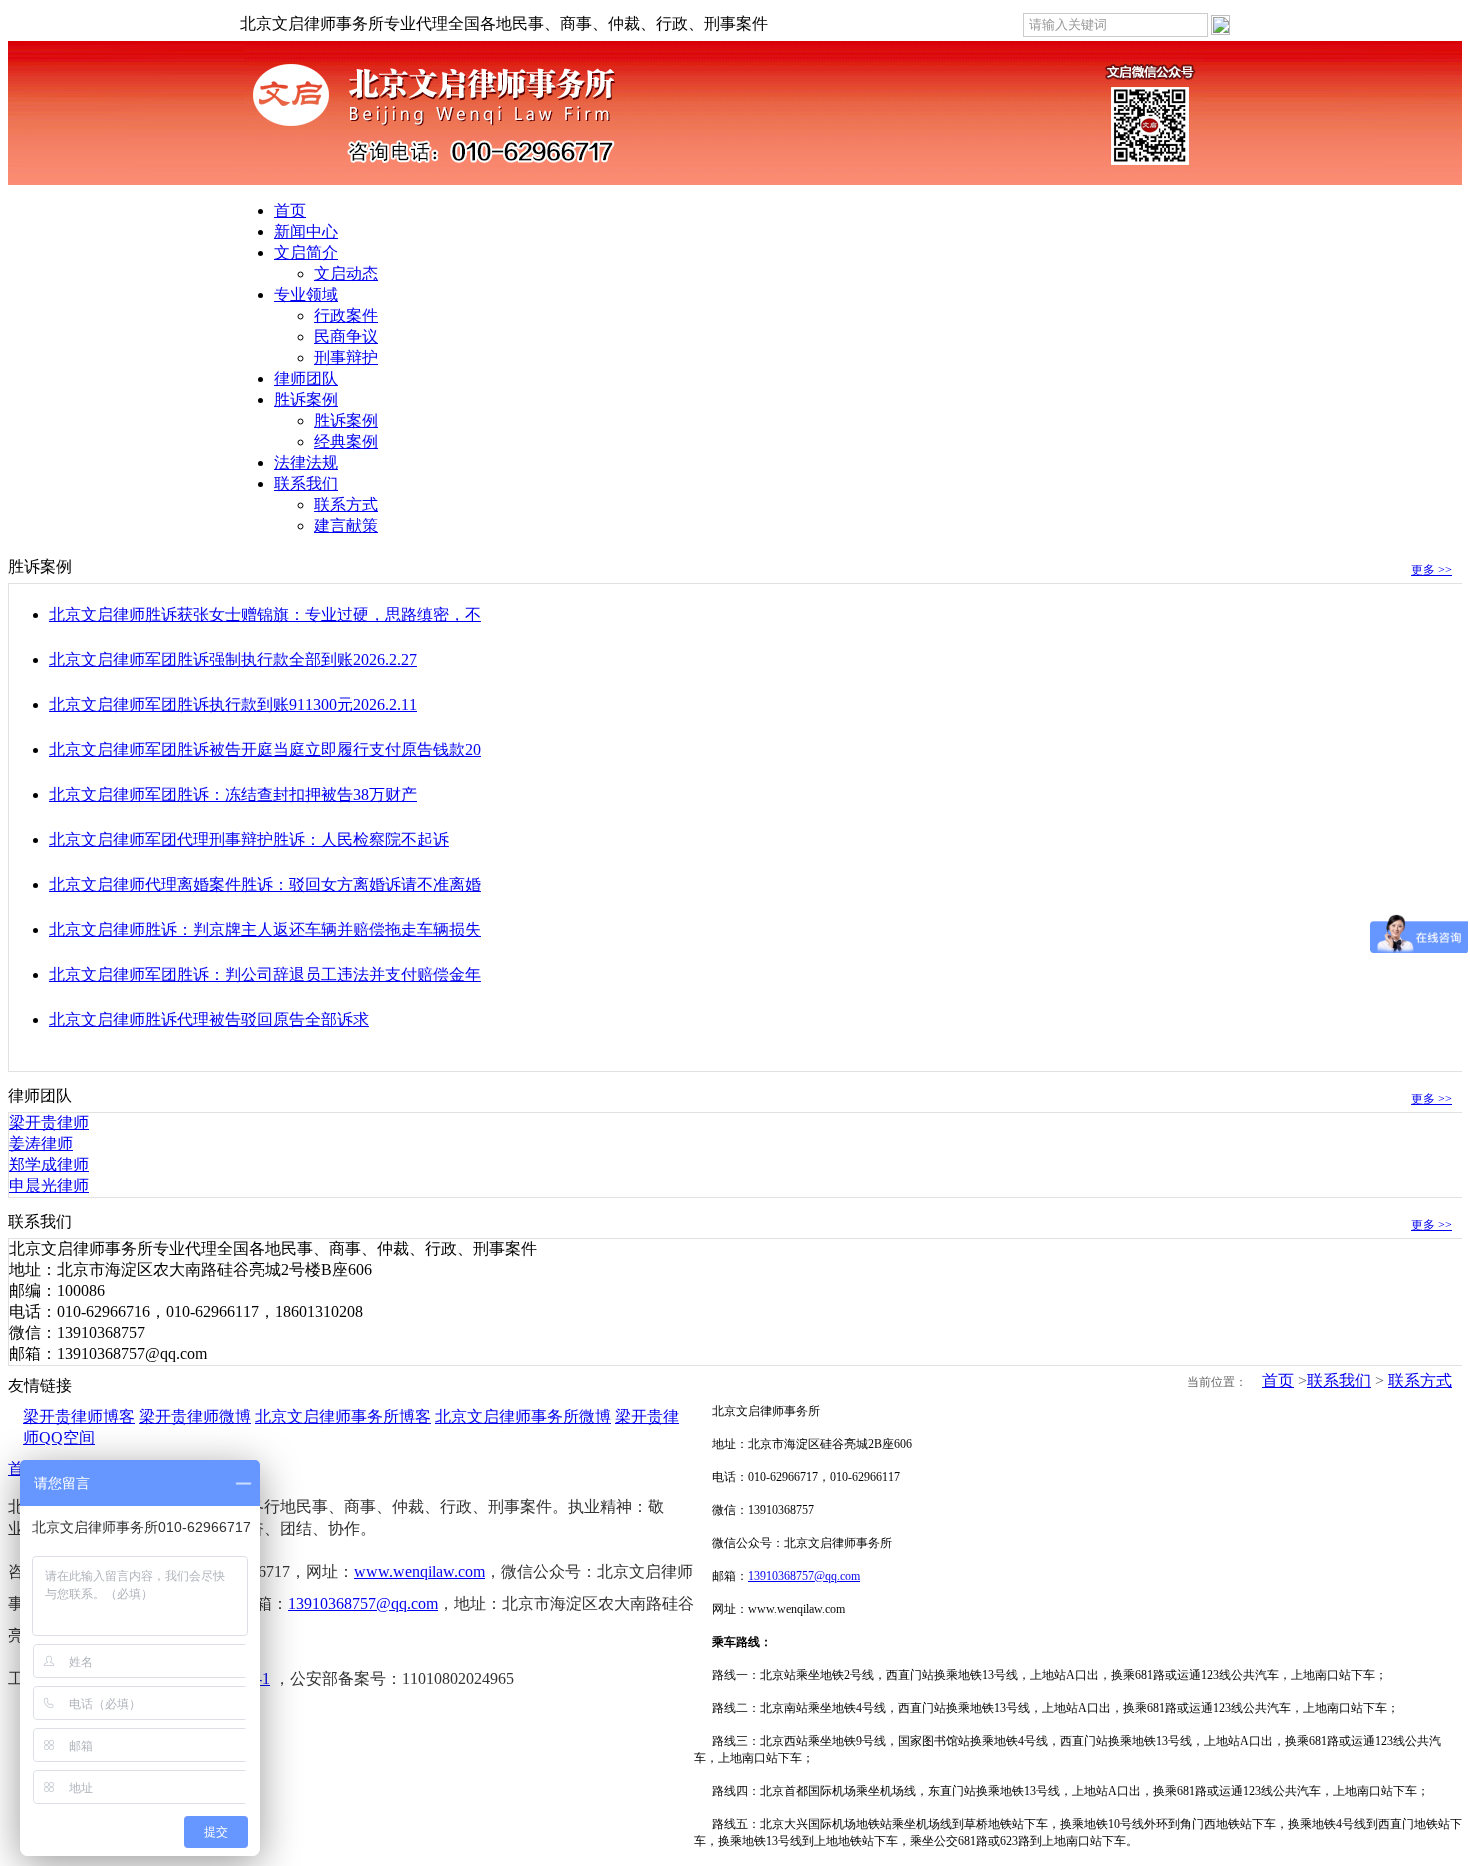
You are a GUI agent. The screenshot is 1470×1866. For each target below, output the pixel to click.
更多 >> (1431, 570)
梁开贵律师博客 (79, 1416)
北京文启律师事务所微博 (523, 1416)
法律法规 (306, 462)
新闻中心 (306, 231)
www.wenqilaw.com (419, 1571)
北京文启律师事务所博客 (343, 1416)
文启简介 (306, 252)
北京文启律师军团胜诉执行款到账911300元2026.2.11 (233, 704)
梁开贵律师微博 (195, 1416)
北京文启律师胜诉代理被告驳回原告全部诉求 (209, 1019)
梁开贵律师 (49, 1122)
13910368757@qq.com (363, 1603)
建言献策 (346, 525)
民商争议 (346, 336)
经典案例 (346, 441)
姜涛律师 (41, 1143)
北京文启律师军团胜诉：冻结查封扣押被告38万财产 (233, 794)
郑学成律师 (49, 1164)
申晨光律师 (49, 1185)
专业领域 (306, 294)
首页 (290, 210)
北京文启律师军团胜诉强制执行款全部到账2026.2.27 (233, 659)
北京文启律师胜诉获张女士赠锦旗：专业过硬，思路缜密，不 (265, 614)
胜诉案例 (306, 399)
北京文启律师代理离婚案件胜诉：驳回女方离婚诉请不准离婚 (265, 884)
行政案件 (346, 315)
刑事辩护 (346, 357)
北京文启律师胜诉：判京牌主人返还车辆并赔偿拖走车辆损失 (265, 929)
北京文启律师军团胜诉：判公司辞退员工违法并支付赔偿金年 (265, 974)
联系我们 (306, 483)
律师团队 (306, 378)
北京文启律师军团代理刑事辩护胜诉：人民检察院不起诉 (249, 839)
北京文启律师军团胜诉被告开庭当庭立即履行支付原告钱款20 (265, 749)
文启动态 (346, 273)
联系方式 (346, 504)
